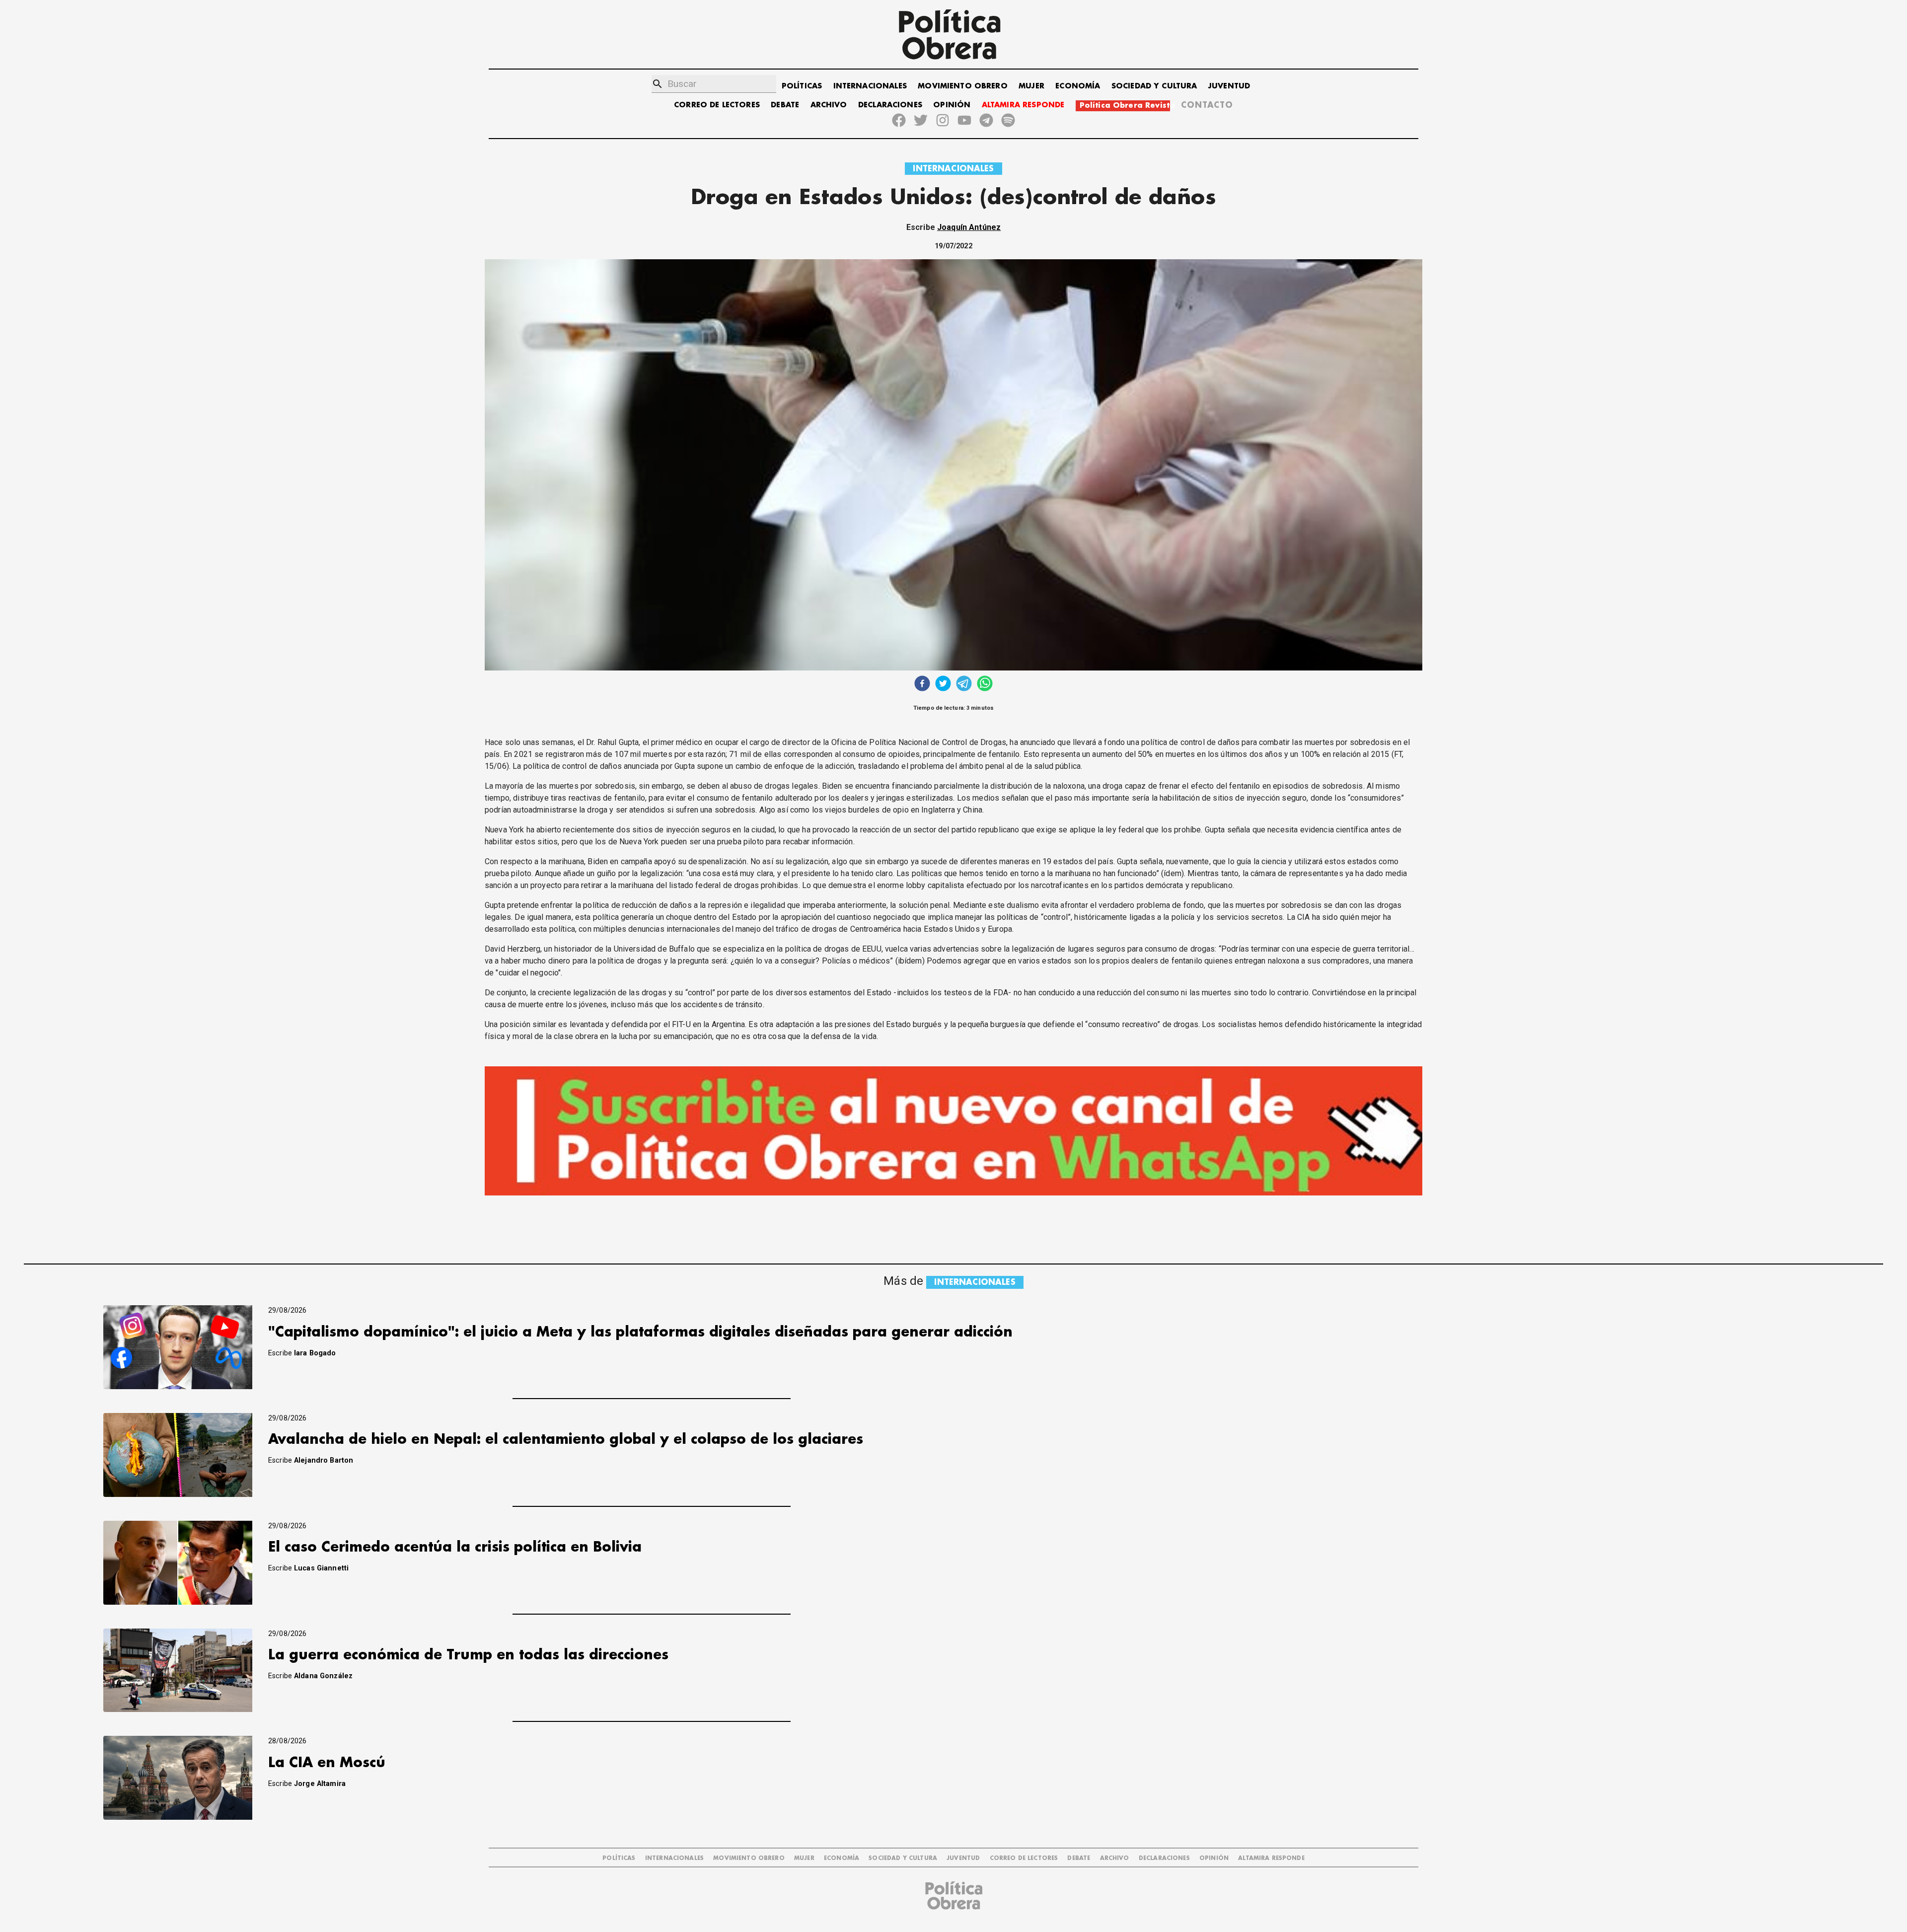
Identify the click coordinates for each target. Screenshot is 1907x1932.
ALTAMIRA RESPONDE (1023, 105)
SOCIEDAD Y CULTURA (1154, 86)
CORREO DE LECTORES (717, 105)
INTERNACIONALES (870, 86)
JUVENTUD (1229, 86)
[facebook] (922, 685)
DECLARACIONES (890, 105)
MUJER (1031, 86)
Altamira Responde (1271, 1858)
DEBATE (785, 105)
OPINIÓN (952, 105)
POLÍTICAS (802, 86)
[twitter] (943, 685)
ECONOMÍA (1078, 86)
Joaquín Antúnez (969, 227)
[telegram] (964, 685)
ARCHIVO (829, 105)
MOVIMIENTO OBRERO (963, 86)
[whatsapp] (985, 685)
